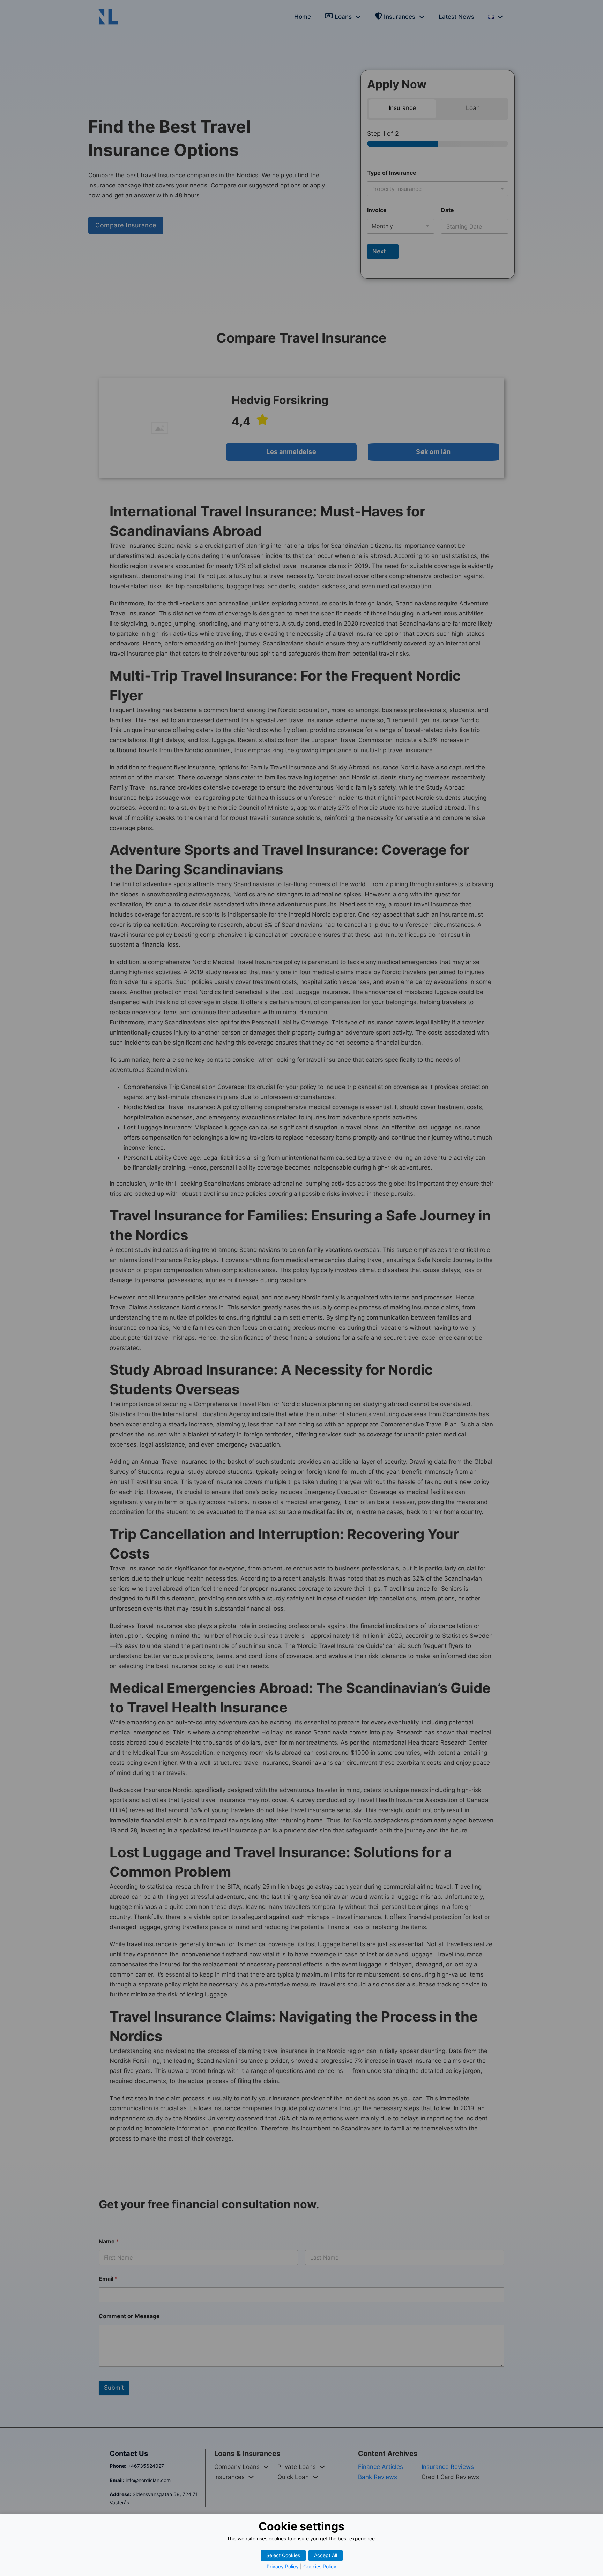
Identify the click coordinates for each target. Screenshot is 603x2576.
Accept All (326, 2555)
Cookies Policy (320, 2566)
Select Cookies (283, 2555)
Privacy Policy (283, 2566)
